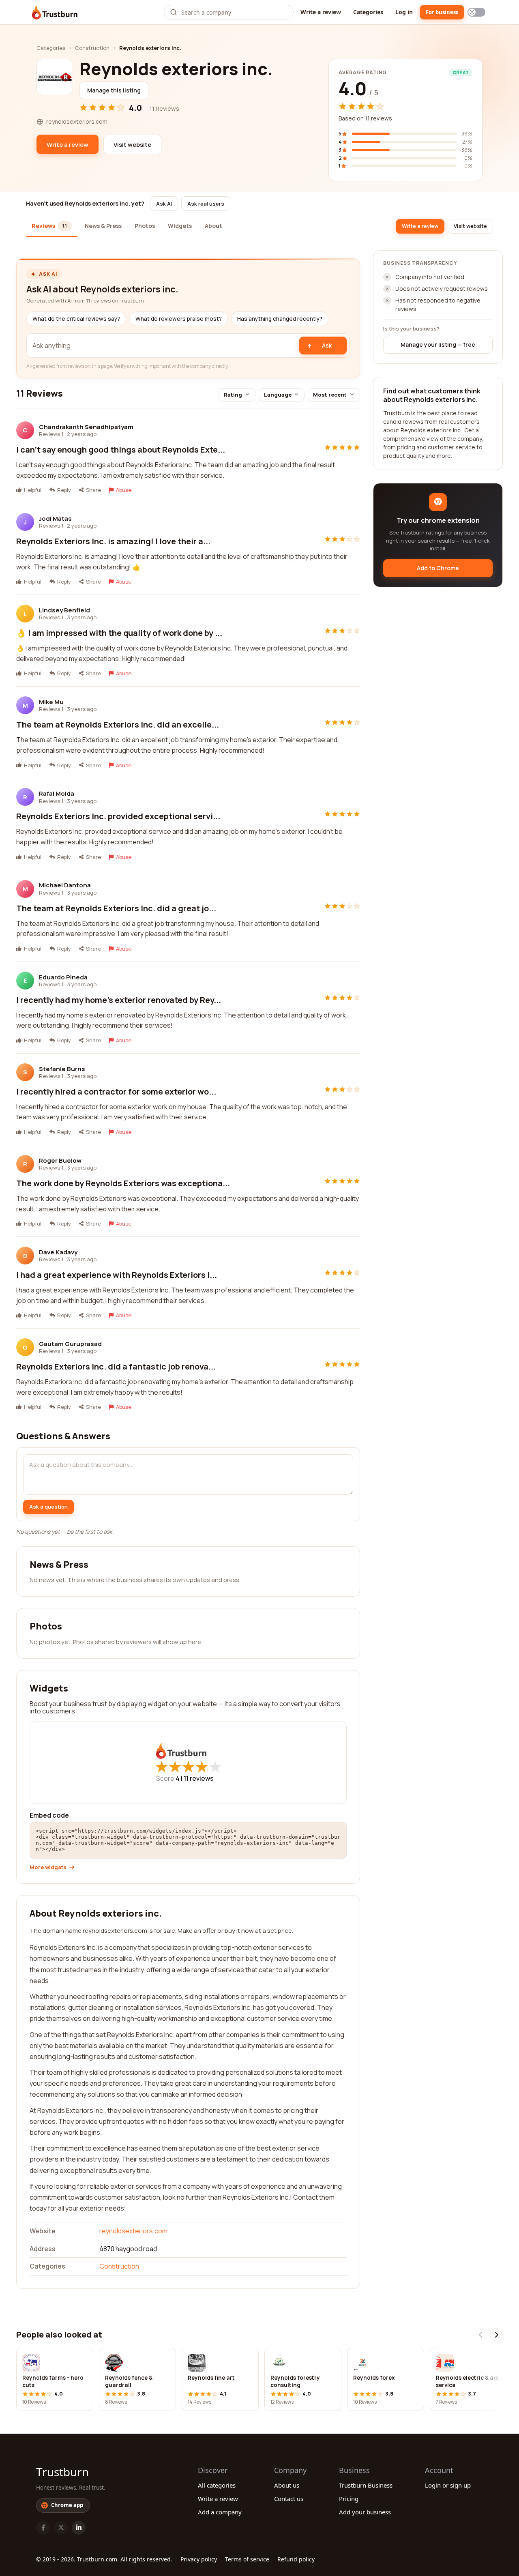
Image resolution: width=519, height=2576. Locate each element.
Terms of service (247, 2559)
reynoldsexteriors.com (133, 2231)
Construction (92, 48)
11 (199, 1778)
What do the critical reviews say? (76, 319)
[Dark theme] (476, 12)
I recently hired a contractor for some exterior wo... (116, 1092)
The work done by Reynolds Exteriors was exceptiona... (123, 1183)
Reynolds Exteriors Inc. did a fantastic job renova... (116, 1366)
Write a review (321, 12)
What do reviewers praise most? (179, 319)
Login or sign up (448, 2485)
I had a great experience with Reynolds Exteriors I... (117, 1275)
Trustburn (62, 2472)
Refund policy (296, 2559)
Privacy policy (199, 2559)
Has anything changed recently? (280, 319)
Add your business (365, 2512)
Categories (368, 12)
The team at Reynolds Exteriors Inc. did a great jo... (116, 908)
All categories (217, 2485)
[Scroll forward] (496, 2335)
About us (287, 2485)
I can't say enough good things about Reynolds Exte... (121, 450)
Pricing (349, 2499)
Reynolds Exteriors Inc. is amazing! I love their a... (113, 541)
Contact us (289, 2499)
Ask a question (48, 1507)
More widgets (48, 1867)
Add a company (220, 2512)
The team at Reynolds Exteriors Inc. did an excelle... (118, 724)
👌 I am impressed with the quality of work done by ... (119, 633)
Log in (404, 12)
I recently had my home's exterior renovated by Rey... (119, 1000)
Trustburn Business (366, 2485)
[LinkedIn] (79, 2528)
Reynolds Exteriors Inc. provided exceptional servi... (118, 816)
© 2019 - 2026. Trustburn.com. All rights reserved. (104, 2559)
